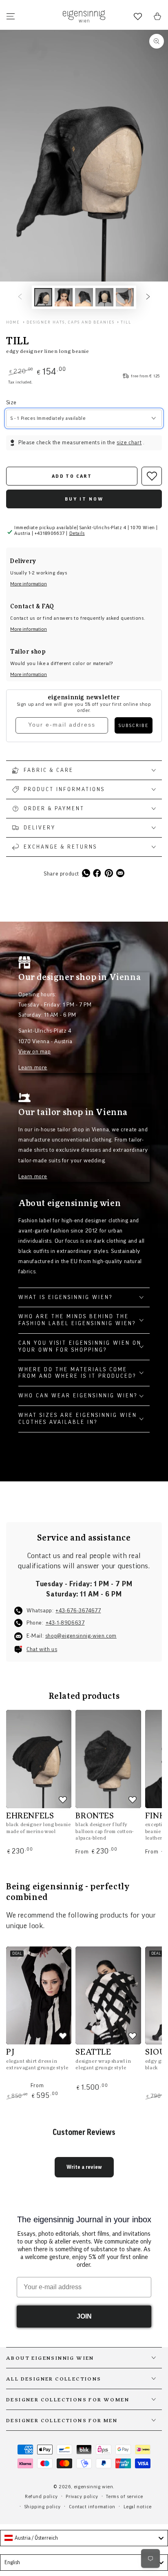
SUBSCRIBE (134, 725)
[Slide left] (20, 297)
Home (13, 322)
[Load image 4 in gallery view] (104, 297)
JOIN (84, 2316)
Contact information (92, 2507)
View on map (35, 1052)
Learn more (33, 1068)
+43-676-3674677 (78, 1611)
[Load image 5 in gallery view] (125, 297)
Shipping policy (43, 2507)
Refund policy (41, 2496)
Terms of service (125, 2496)
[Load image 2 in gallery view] (64, 297)
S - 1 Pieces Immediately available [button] (48, 418)
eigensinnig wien (94, 2487)
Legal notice (138, 2507)
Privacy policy (82, 2496)
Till (126, 322)
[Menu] (11, 16)
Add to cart (72, 476)
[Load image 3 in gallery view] (84, 297)
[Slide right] (148, 297)
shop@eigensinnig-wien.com (81, 1636)
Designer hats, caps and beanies (71, 322)
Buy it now (84, 499)
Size (11, 403)
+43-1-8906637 (65, 1623)
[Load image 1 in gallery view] (43, 297)
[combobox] (84, 2538)
